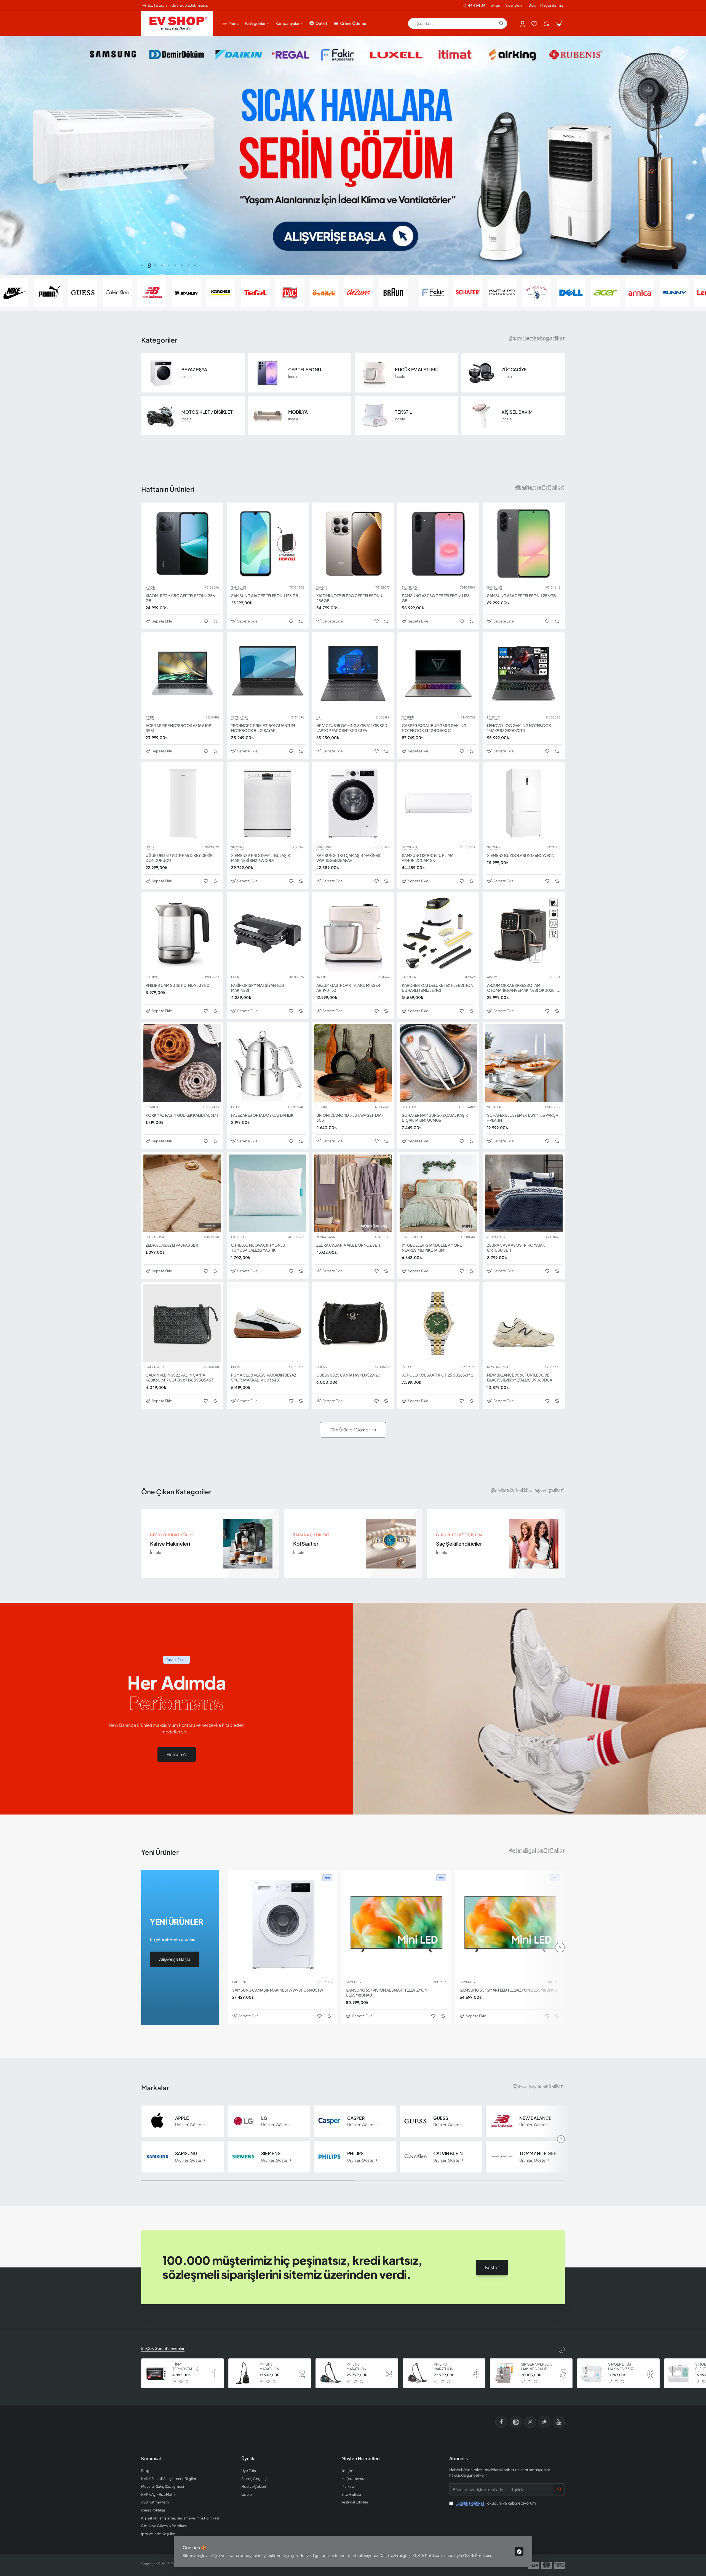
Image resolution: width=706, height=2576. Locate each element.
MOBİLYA (298, 412)
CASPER (408, 717)
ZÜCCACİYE (514, 370)
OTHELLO (238, 1237)
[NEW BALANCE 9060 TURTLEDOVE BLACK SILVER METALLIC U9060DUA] (524, 1323)
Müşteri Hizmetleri (361, 2459)
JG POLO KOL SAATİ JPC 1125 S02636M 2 (438, 1375)
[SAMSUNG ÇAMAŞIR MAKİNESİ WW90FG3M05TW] (283, 1924)
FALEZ (235, 1107)
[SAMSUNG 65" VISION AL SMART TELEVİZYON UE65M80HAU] (396, 1924)
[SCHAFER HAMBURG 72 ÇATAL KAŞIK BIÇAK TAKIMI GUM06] (438, 1063)
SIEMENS (238, 847)
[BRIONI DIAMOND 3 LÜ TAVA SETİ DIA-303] (353, 1063)
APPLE (182, 2118)
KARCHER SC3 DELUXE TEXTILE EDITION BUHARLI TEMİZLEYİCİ (438, 988)
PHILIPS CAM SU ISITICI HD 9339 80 (177, 985)
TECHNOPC (240, 717)
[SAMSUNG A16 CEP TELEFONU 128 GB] (268, 544)
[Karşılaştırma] (547, 24)
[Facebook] (501, 2422)
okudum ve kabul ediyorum (496, 2503)
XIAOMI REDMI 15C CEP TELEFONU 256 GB (180, 598)
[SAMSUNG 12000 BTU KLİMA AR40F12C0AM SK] (438, 803)
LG (264, 2118)
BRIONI (322, 1107)
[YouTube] (559, 2422)
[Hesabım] (523, 24)
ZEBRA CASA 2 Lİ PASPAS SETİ (172, 1245)
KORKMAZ (153, 1107)
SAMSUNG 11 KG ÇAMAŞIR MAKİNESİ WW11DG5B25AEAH (349, 858)
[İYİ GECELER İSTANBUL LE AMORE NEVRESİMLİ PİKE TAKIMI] (438, 1193)
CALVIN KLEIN (156, 1367)
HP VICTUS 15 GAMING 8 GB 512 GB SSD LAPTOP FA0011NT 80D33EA (352, 728)
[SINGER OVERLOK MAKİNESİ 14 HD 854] (505, 2373)
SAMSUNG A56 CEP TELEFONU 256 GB (522, 595)
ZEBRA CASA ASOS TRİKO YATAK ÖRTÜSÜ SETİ (516, 1247)
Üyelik (248, 2459)
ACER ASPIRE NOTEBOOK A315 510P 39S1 (178, 728)
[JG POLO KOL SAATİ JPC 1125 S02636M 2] (438, 1323)
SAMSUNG (239, 587)
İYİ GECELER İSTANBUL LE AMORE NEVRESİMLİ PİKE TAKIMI (432, 1247)
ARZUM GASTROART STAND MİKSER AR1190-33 (348, 988)
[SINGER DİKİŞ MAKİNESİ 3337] (592, 2373)
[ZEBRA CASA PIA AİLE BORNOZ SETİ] (353, 1193)
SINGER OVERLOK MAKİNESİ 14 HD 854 (536, 2367)
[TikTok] (544, 2422)
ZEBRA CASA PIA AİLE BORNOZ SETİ (348, 1245)
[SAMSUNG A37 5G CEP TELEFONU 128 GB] (438, 544)
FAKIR (235, 977)
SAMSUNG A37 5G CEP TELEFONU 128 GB (436, 598)
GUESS (322, 1367)
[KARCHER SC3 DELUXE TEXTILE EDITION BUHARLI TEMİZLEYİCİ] (438, 933)
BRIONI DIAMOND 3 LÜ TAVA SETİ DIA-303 (350, 1118)
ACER (150, 717)
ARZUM (321, 977)
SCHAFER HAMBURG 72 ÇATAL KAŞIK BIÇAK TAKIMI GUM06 (435, 1118)
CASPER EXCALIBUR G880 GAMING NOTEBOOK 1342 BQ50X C (434, 728)
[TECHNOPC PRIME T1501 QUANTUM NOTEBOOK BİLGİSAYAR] (268, 674)
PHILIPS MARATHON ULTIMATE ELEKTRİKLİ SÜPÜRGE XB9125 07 (275, 2367)
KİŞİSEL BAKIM (517, 412)
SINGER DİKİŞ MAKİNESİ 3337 (621, 2367)
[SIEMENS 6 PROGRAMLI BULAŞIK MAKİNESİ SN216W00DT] (268, 803)
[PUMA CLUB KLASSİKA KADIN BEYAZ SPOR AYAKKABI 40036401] (268, 1323)
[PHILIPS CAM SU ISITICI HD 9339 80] (182, 933)
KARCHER (409, 977)
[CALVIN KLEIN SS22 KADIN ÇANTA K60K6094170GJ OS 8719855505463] (182, 1323)
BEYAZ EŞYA (194, 370)
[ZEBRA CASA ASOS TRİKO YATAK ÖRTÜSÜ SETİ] (524, 1193)
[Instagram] (516, 2422)
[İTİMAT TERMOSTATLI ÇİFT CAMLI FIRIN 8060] (156, 2373)
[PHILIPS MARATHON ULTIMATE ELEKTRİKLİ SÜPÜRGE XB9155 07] (418, 2373)
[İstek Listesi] (535, 24)
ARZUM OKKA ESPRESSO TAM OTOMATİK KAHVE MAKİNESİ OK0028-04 (522, 988)
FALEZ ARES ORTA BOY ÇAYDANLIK (262, 1115)
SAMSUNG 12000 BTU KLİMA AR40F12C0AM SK (428, 858)
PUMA (235, 1367)
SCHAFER (409, 1107)
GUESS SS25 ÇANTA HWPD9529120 (348, 1375)
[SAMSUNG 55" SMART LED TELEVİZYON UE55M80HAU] (510, 1924)
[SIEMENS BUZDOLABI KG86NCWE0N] (524, 803)
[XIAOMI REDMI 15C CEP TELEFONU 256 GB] (182, 544)
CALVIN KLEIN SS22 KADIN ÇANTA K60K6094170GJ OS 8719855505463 (180, 1377)
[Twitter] (530, 2422)
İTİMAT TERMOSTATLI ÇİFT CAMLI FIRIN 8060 (188, 2367)
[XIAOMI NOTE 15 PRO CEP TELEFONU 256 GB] (353, 544)
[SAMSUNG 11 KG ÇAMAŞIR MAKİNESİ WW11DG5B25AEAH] (353, 803)
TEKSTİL (403, 412)
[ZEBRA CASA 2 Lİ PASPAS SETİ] (182, 1193)
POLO (406, 1367)
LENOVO (494, 717)
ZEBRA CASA (155, 1237)
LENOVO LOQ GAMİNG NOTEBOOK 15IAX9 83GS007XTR (519, 728)
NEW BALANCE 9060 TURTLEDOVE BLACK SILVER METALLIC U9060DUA (520, 1377)
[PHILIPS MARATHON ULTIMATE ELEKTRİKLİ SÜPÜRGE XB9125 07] (243, 2373)
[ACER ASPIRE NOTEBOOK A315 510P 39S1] (182, 674)
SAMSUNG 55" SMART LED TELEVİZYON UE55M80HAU (508, 1990)
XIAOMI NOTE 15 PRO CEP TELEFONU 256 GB (349, 598)
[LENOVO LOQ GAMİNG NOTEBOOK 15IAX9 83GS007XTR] (524, 674)
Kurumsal (151, 2459)
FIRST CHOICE (412, 1237)
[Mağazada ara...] (501, 23)
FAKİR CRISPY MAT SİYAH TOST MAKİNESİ (259, 988)
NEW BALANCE (498, 1367)
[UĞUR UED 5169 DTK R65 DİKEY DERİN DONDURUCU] (182, 803)
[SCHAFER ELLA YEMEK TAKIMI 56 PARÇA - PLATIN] (524, 1063)
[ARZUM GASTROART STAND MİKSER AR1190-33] (353, 933)
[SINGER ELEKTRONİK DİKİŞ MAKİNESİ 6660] (679, 2373)
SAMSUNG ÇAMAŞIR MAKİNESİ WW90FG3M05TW (278, 1990)
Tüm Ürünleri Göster (350, 1430)
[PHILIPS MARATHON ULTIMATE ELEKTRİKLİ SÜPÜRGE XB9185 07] (330, 2373)
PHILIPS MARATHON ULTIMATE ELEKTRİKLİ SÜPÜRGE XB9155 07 (449, 2367)
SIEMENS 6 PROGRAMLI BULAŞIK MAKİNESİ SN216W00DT (261, 858)
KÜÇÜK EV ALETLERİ (416, 370)
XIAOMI (151, 587)
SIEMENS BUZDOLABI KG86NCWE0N (521, 855)
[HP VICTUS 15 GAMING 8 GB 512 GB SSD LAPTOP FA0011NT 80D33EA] (353, 674)
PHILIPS (151, 977)
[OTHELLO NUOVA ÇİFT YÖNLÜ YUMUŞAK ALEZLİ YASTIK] (268, 1193)
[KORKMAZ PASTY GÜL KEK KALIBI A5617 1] (182, 1063)
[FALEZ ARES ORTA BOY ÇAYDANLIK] (268, 1063)
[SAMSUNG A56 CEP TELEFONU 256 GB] (524, 544)
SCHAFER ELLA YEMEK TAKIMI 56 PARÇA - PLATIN (523, 1118)
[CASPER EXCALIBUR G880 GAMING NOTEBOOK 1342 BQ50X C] (438, 674)
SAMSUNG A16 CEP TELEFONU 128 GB (265, 595)
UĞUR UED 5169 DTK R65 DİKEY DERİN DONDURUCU (179, 858)
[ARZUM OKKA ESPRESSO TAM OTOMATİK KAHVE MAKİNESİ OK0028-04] (524, 933)
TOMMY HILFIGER (538, 2153)
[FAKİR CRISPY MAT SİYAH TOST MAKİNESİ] (268, 933)
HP (318, 717)
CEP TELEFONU (305, 370)
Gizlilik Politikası (477, 2555)
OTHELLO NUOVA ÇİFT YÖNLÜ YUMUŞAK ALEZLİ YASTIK (258, 1247)
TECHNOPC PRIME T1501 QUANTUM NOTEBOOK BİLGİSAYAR (263, 728)
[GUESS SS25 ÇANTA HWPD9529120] (353, 1323)
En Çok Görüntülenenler (163, 2348)
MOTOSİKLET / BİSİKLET (207, 412)
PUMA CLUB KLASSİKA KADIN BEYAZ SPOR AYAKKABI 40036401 (264, 1377)
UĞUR (150, 847)
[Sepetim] (559, 23)
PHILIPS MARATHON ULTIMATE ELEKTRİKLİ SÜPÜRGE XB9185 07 (362, 2367)
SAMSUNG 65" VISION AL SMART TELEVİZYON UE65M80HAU (387, 1992)
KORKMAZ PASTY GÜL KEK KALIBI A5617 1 (182, 1115)
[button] (142, 265)
